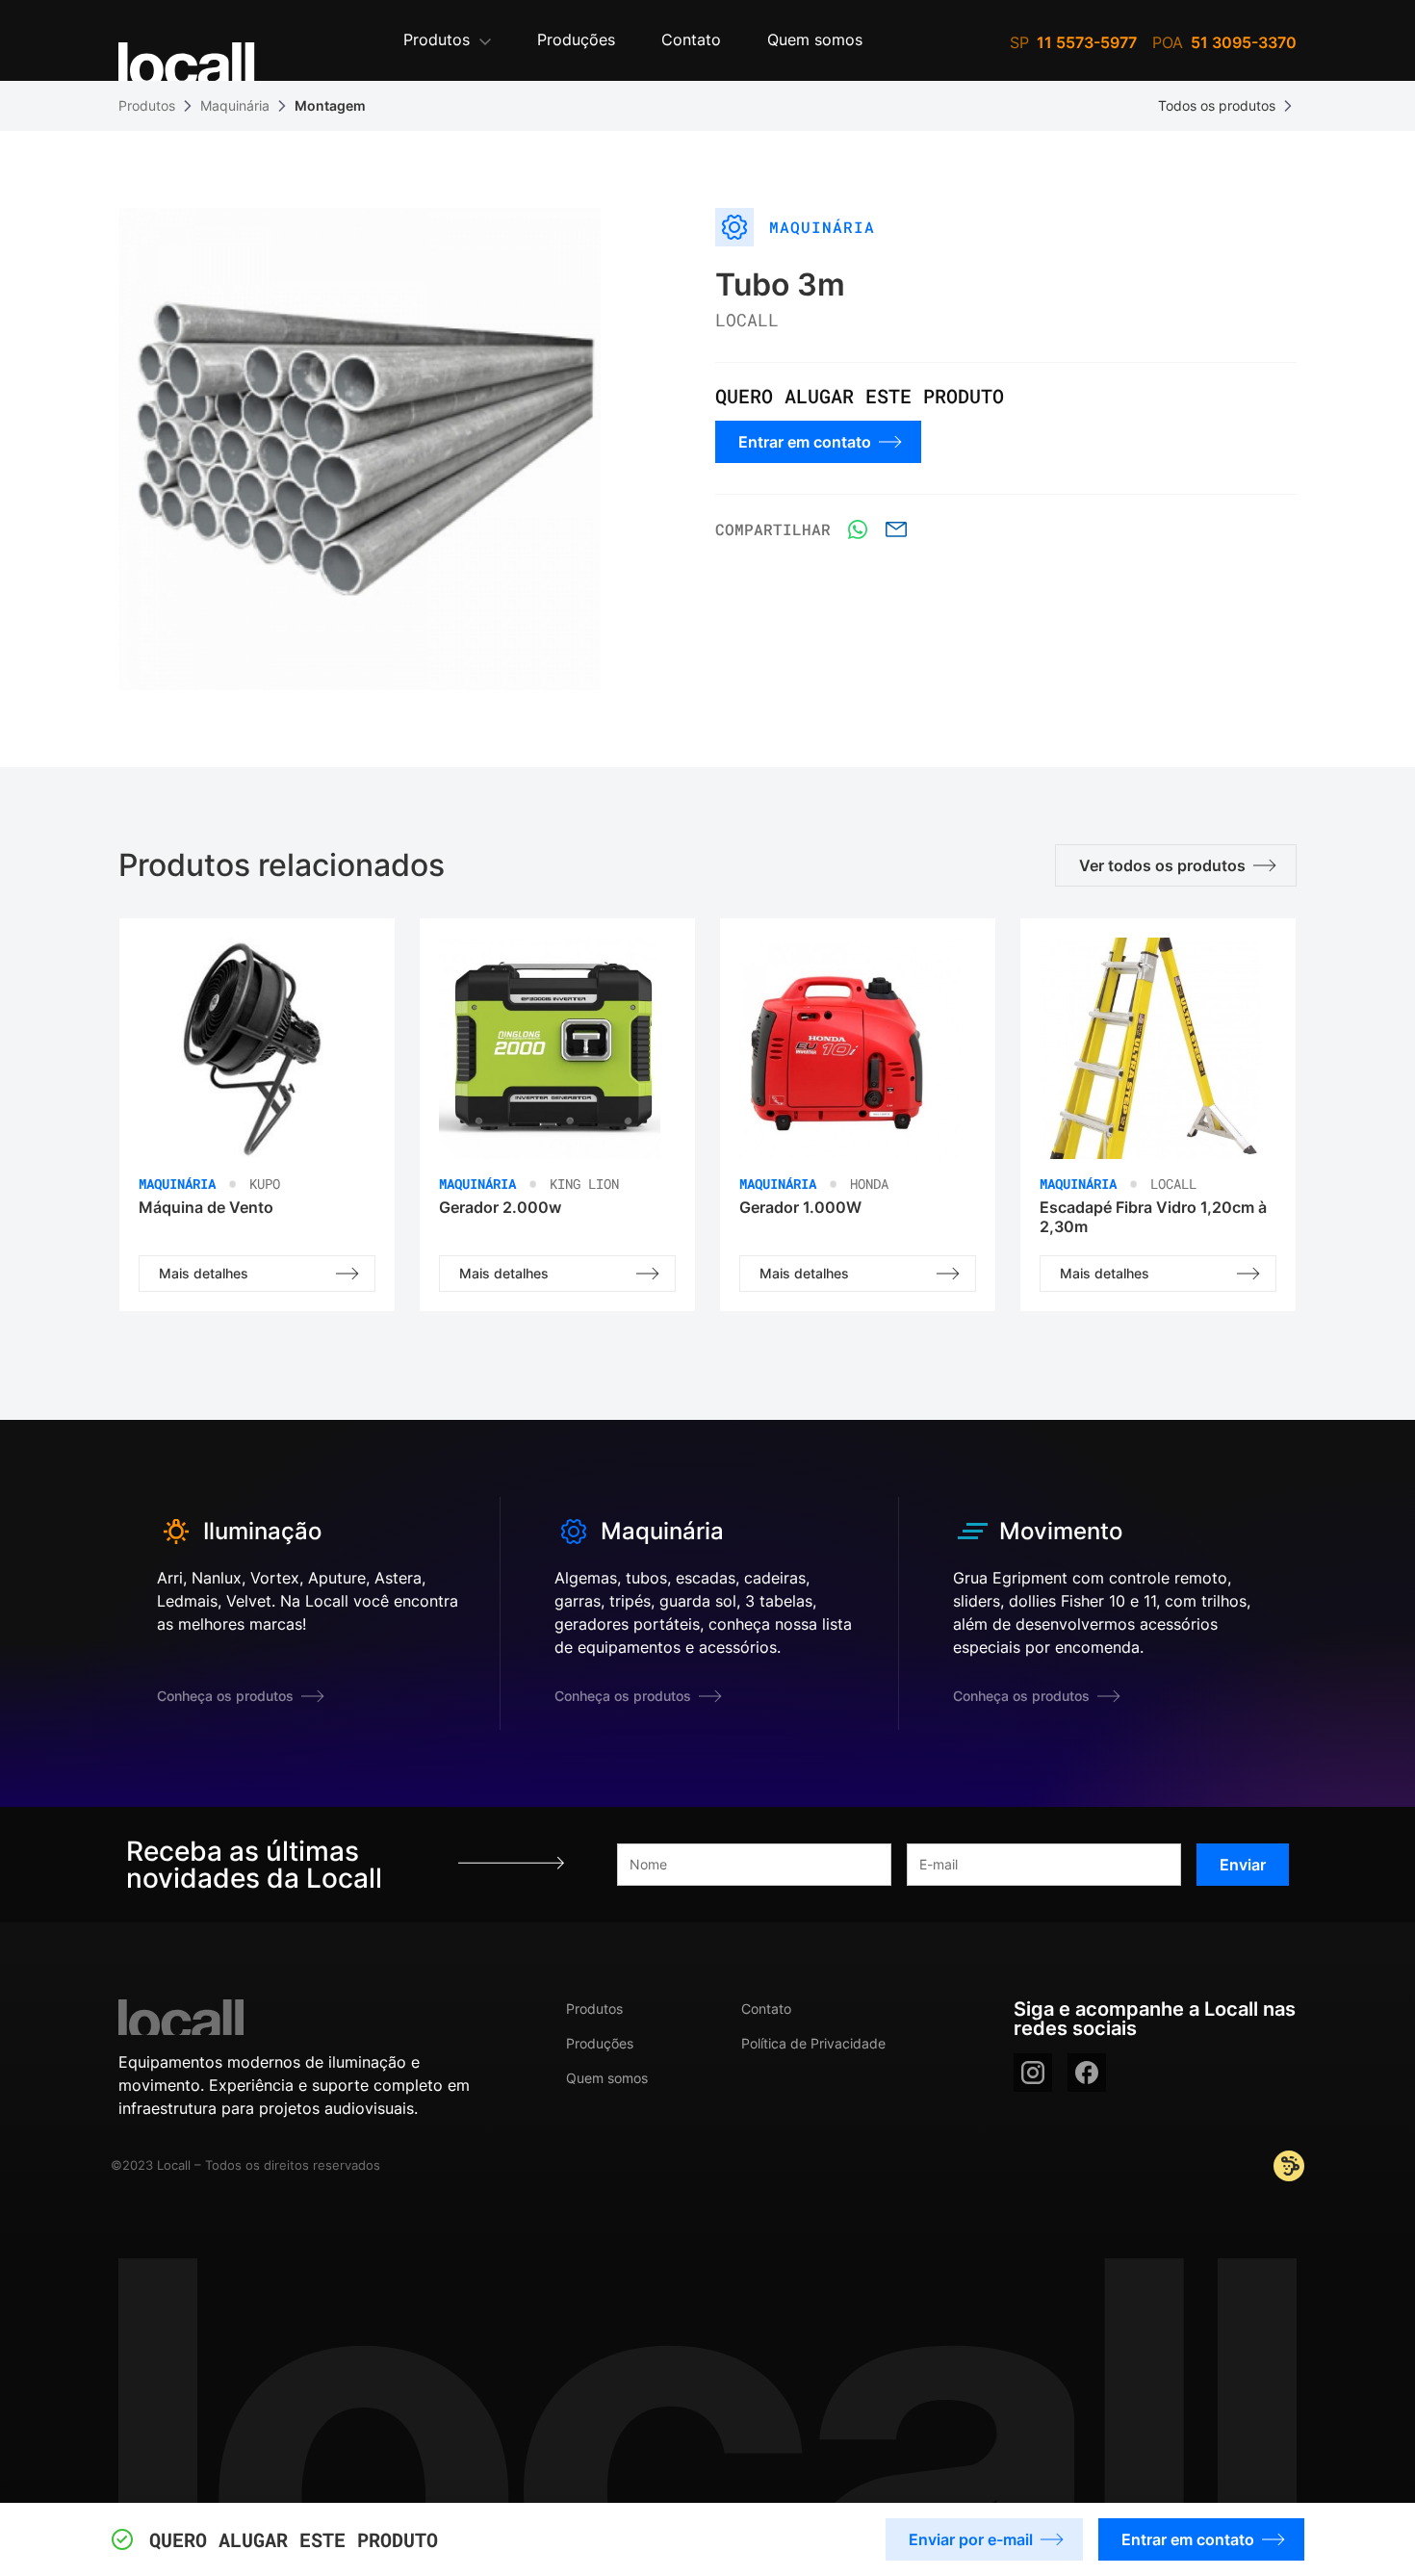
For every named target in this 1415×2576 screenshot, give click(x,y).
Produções (600, 2043)
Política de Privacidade (813, 2043)
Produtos (147, 105)
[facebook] (1087, 2073)
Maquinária (235, 105)
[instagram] (1033, 2073)
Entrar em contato (1188, 2539)
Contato (766, 2009)
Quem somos (607, 2078)
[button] (447, 41)
